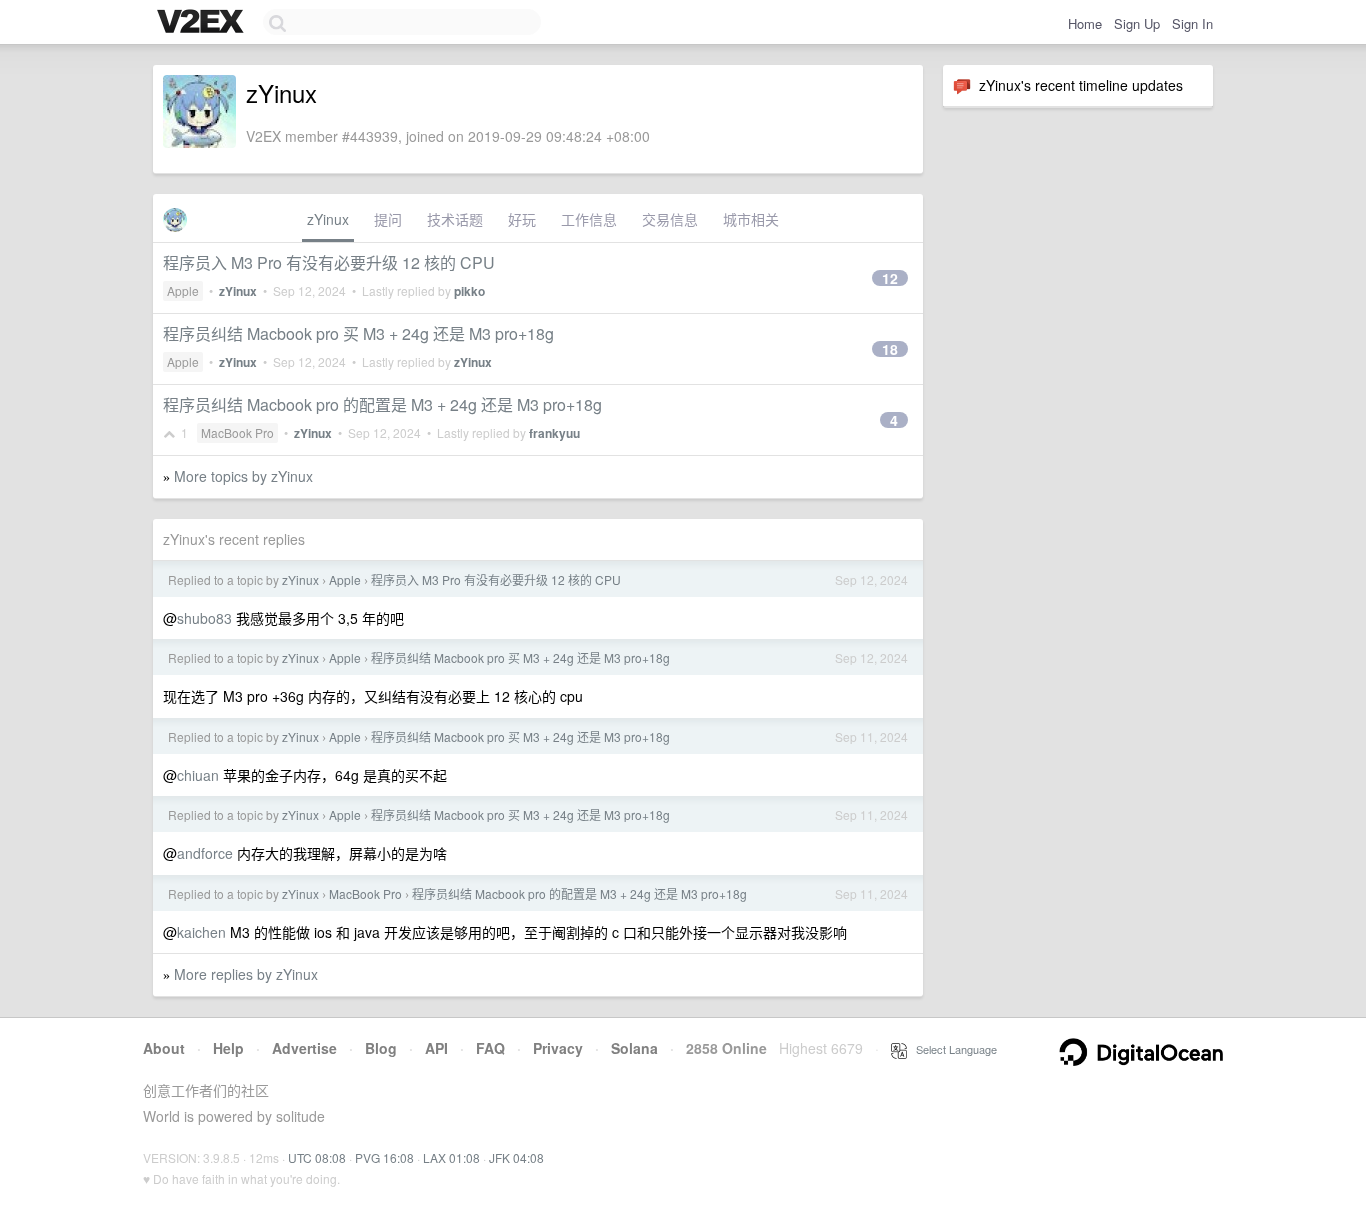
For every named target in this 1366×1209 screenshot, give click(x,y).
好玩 (522, 219)
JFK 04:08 (516, 1157)
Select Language (952, 1049)
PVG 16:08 (384, 1157)
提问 (388, 219)
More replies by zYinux (246, 974)
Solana (634, 1048)
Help (228, 1048)
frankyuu (554, 433)
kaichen (201, 932)
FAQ (490, 1048)
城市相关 (751, 219)
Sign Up (1137, 23)
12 (890, 278)
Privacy (558, 1048)
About (164, 1048)
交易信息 (670, 219)
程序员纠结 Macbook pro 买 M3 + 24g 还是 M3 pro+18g (358, 333)
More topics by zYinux (243, 476)
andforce (205, 853)
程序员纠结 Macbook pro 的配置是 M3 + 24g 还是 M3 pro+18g (382, 404)
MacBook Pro (237, 432)
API (436, 1048)
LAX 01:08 (451, 1157)
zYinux (328, 219)
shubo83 (204, 618)
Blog (381, 1048)
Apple (183, 290)
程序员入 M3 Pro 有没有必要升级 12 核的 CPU (329, 262)
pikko (469, 291)
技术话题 (455, 219)
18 (890, 349)
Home (1085, 23)
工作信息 (589, 219)
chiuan (198, 775)
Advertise (304, 1048)
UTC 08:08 (317, 1157)
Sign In (1192, 23)
